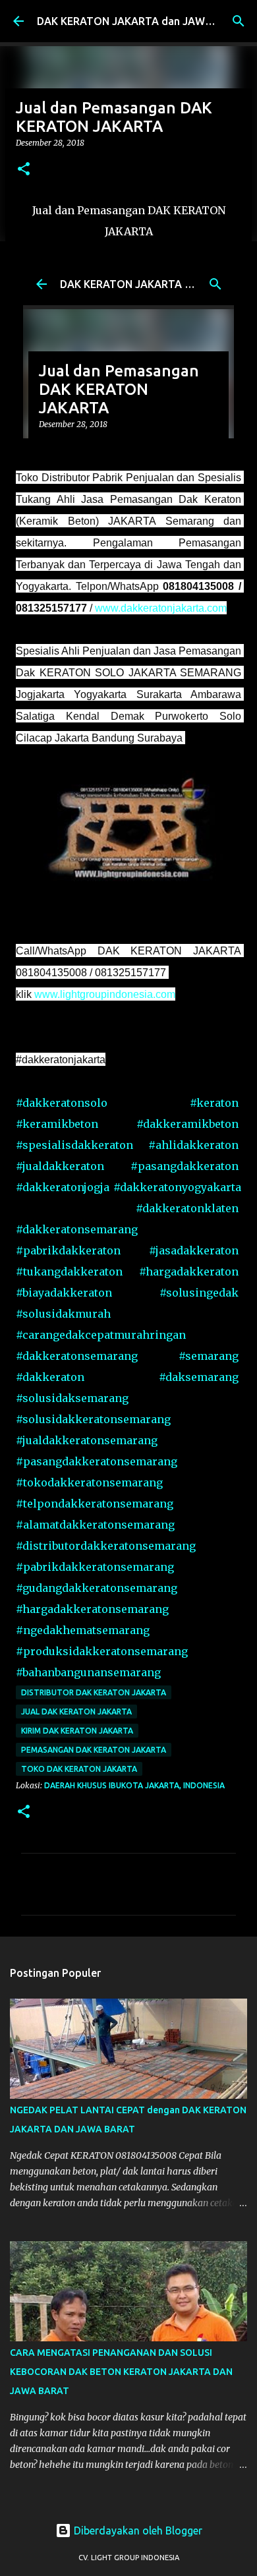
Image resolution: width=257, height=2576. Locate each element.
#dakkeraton (50, 1377)
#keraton (214, 1103)
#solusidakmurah (63, 1314)
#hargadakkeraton (189, 1272)
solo (62, 1103)
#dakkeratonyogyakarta (177, 1187)
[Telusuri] (239, 21)
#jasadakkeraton (194, 1250)
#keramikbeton (57, 1124)
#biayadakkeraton (64, 1293)
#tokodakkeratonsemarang (89, 1482)
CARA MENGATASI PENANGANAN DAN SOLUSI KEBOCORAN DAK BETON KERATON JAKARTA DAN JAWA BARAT (121, 2372)
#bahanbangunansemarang (88, 1672)
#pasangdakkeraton (185, 1166)
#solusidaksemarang (72, 1398)
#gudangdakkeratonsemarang (97, 1588)
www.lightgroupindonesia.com (105, 994)
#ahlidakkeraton (193, 1145)
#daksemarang (199, 1377)
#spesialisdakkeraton (74, 1145)
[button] (24, 170)
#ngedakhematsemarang (83, 1630)
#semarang (209, 1356)
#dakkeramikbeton (187, 1124)
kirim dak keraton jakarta (77, 1731)
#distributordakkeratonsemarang (106, 1546)
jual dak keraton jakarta (76, 1712)
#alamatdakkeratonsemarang (95, 1525)
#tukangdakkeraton (69, 1272)
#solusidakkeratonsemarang (93, 1419)
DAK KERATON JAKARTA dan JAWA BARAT (143, 21)
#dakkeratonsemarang (77, 1229)
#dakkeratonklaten (187, 1208)
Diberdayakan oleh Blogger (137, 2531)
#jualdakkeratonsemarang (87, 1440)
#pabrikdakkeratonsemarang (95, 1567)
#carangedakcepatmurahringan (101, 1335)
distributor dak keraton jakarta (94, 1692)
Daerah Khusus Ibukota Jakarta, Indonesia (134, 1785)
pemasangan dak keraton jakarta (94, 1750)
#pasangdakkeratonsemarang (97, 1461)
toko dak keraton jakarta (79, 1769)
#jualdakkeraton (60, 1166)
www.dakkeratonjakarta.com (161, 608)
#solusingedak (199, 1293)
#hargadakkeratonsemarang (92, 1609)
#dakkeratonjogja (63, 1187)
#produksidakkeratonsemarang (102, 1651)
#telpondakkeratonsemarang (95, 1504)
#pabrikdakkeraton (68, 1250)
